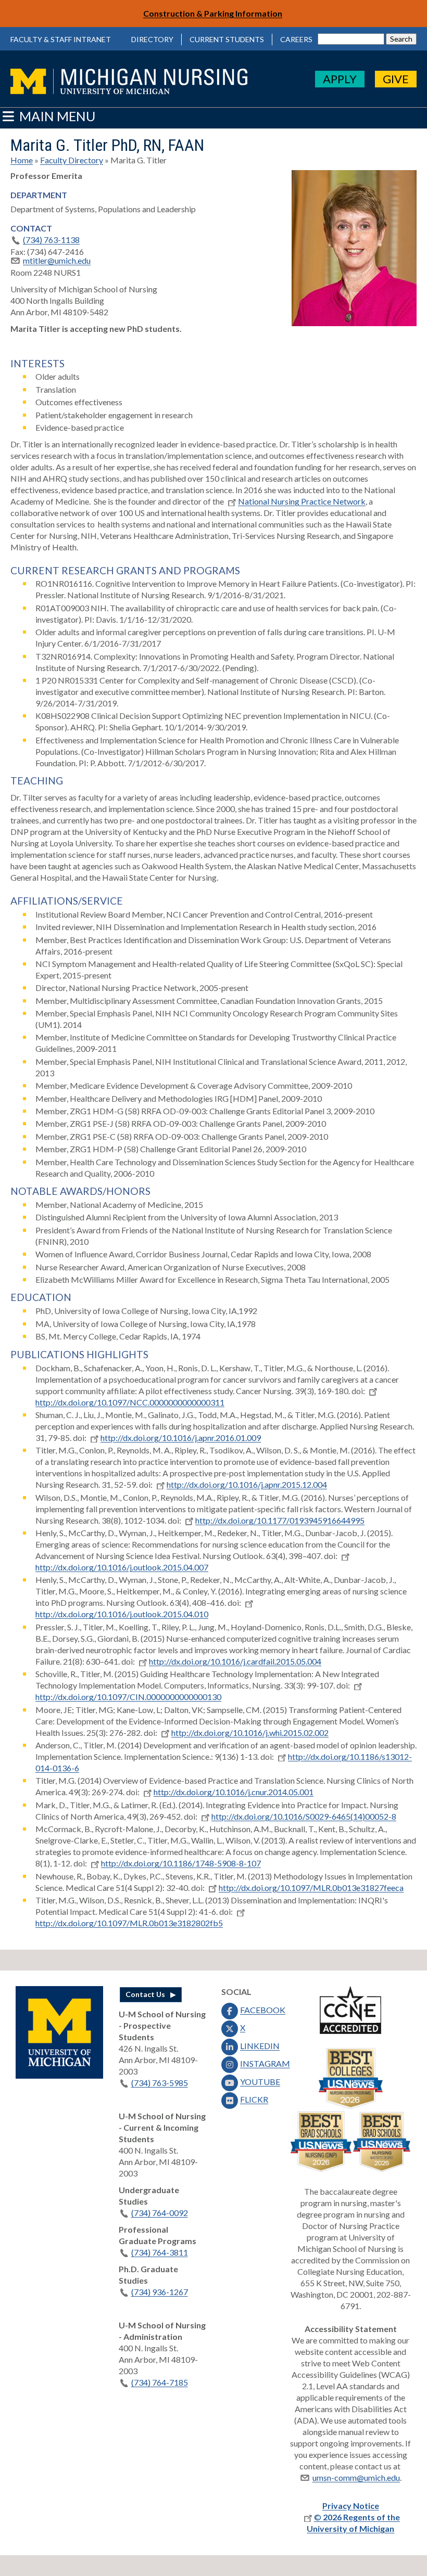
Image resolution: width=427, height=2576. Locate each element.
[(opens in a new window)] (59, 2075)
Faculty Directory (72, 160)
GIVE (396, 79)
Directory (152, 39)
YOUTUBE (260, 2082)
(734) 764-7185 (160, 2382)
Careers (296, 39)
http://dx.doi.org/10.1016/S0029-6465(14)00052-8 (304, 1816)
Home (22, 160)
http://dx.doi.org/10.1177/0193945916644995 (280, 1520)
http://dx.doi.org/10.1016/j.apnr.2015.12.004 (247, 1484)
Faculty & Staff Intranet (61, 39)
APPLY (340, 79)
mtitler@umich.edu (57, 260)
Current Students (227, 39)
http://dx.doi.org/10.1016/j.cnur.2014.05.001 (234, 1792)
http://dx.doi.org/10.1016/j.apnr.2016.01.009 (181, 1438)
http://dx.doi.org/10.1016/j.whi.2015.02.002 (250, 1733)
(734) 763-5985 (160, 2083)
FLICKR (254, 2099)
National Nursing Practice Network (302, 501)
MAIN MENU (56, 116)
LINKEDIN (260, 2046)
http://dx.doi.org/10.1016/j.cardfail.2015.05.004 (235, 1661)
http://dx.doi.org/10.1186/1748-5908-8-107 (181, 1863)
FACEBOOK (263, 2010)
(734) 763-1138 (51, 240)
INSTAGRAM (265, 2063)
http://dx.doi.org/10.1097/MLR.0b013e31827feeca (311, 1888)
